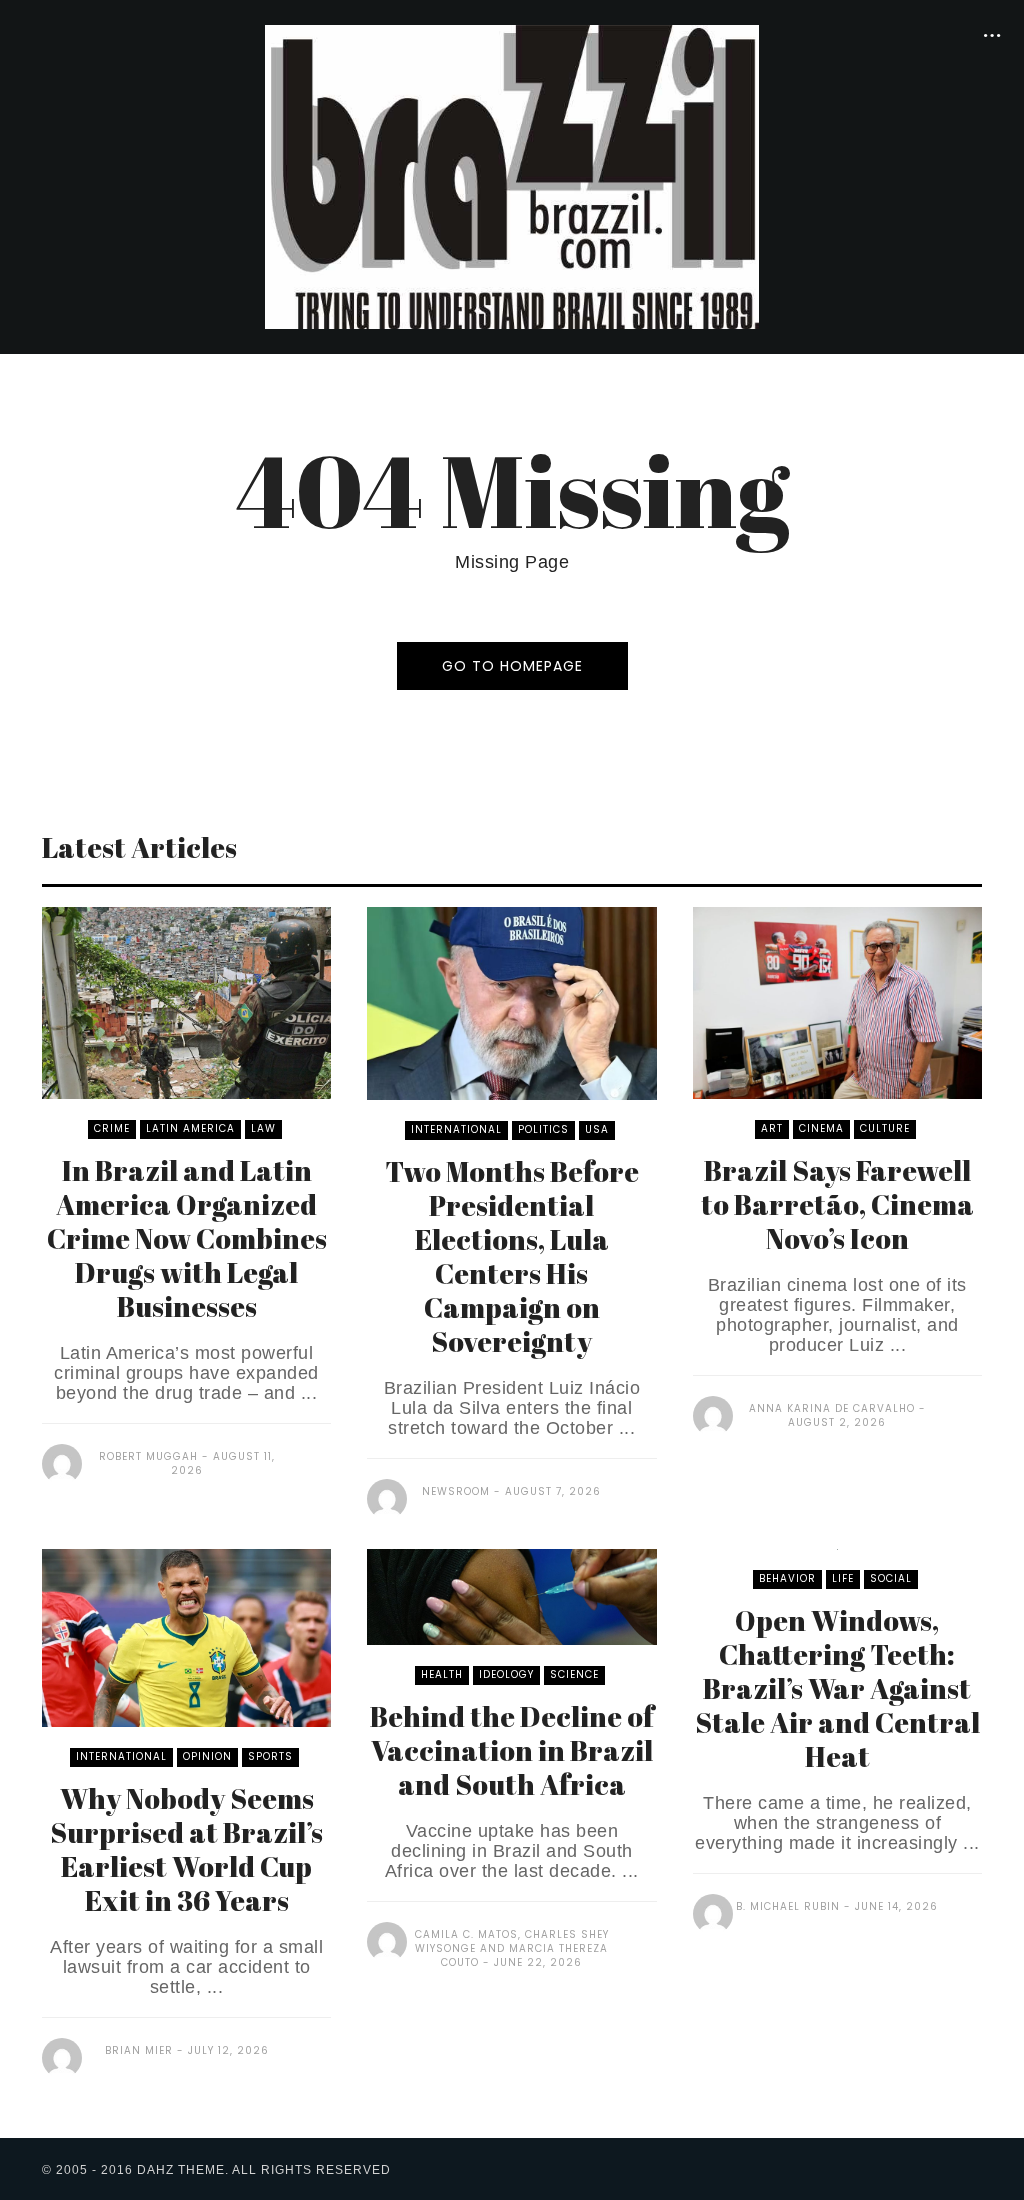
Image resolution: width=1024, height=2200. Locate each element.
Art (772, 1128)
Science (574, 1674)
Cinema (821, 1128)
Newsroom (456, 1491)
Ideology (506, 1674)
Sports (270, 1756)
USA (597, 1129)
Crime (112, 1128)
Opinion (207, 1756)
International (456, 1129)
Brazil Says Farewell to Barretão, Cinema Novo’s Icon (837, 1204)
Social (891, 1578)
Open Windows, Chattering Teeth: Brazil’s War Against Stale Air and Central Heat (837, 1688)
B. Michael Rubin (788, 1906)
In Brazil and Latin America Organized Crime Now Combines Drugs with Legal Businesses (187, 1238)
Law (263, 1128)
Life (843, 1578)
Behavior (787, 1578)
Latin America (190, 1128)
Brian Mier (139, 2050)
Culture (885, 1128)
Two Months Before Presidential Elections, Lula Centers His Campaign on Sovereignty (512, 1256)
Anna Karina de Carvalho (832, 1408)
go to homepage (512, 666)
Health (442, 1674)
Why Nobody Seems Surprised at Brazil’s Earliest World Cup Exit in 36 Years (186, 1849)
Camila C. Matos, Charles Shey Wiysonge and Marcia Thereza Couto (512, 1948)
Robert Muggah (148, 1456)
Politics (543, 1129)
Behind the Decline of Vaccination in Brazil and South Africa (512, 1750)
